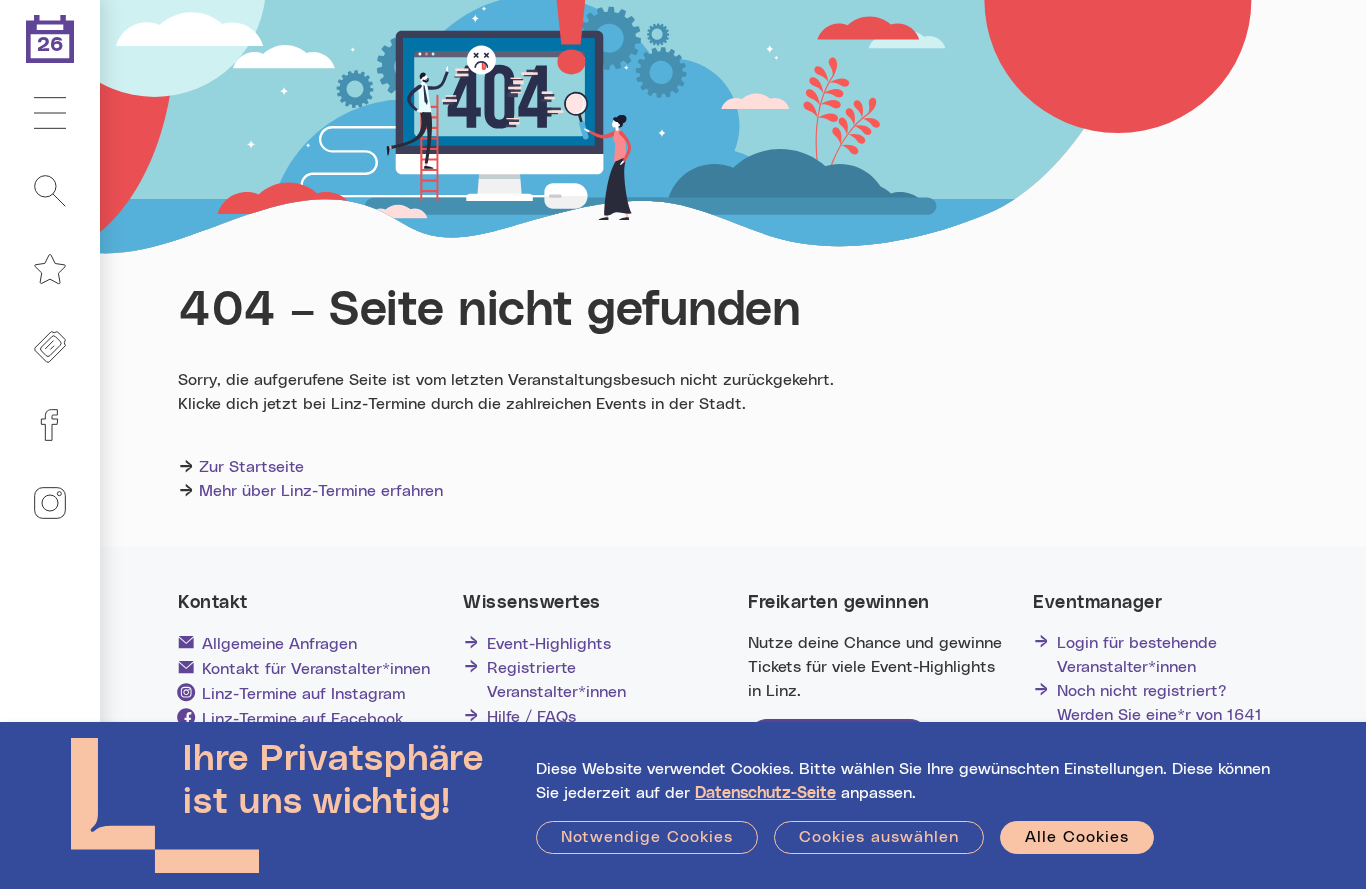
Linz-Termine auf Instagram (303, 694)
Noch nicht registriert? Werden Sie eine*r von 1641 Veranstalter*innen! (1159, 715)
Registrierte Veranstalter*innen (556, 680)
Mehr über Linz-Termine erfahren (321, 491)
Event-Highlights (549, 644)
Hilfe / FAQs (531, 717)
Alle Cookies (1077, 837)
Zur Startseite (251, 467)
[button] (50, 114)
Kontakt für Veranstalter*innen (316, 669)
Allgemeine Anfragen (279, 644)
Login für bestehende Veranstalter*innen (1137, 655)
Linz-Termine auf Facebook (302, 719)
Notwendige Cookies (647, 837)
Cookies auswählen (879, 837)
